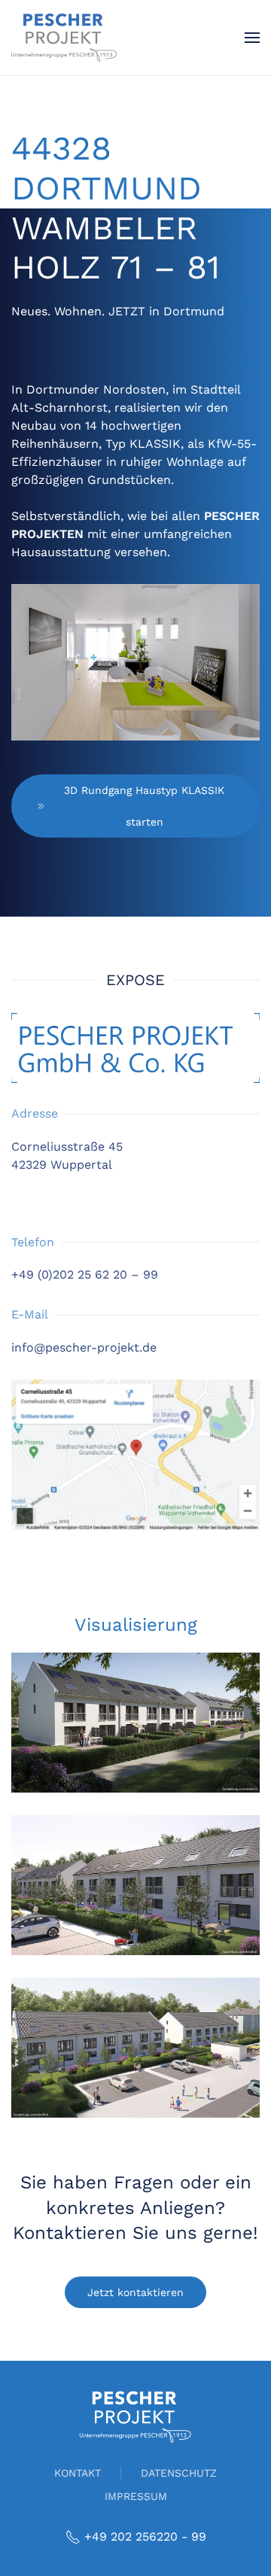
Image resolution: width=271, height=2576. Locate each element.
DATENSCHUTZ (179, 2473)
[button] (252, 38)
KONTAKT (78, 2473)
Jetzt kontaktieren (135, 2292)
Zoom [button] (135, 1723)
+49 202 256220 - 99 (145, 2536)
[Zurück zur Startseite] (64, 38)
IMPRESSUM (136, 2496)
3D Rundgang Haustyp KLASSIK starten (144, 806)
